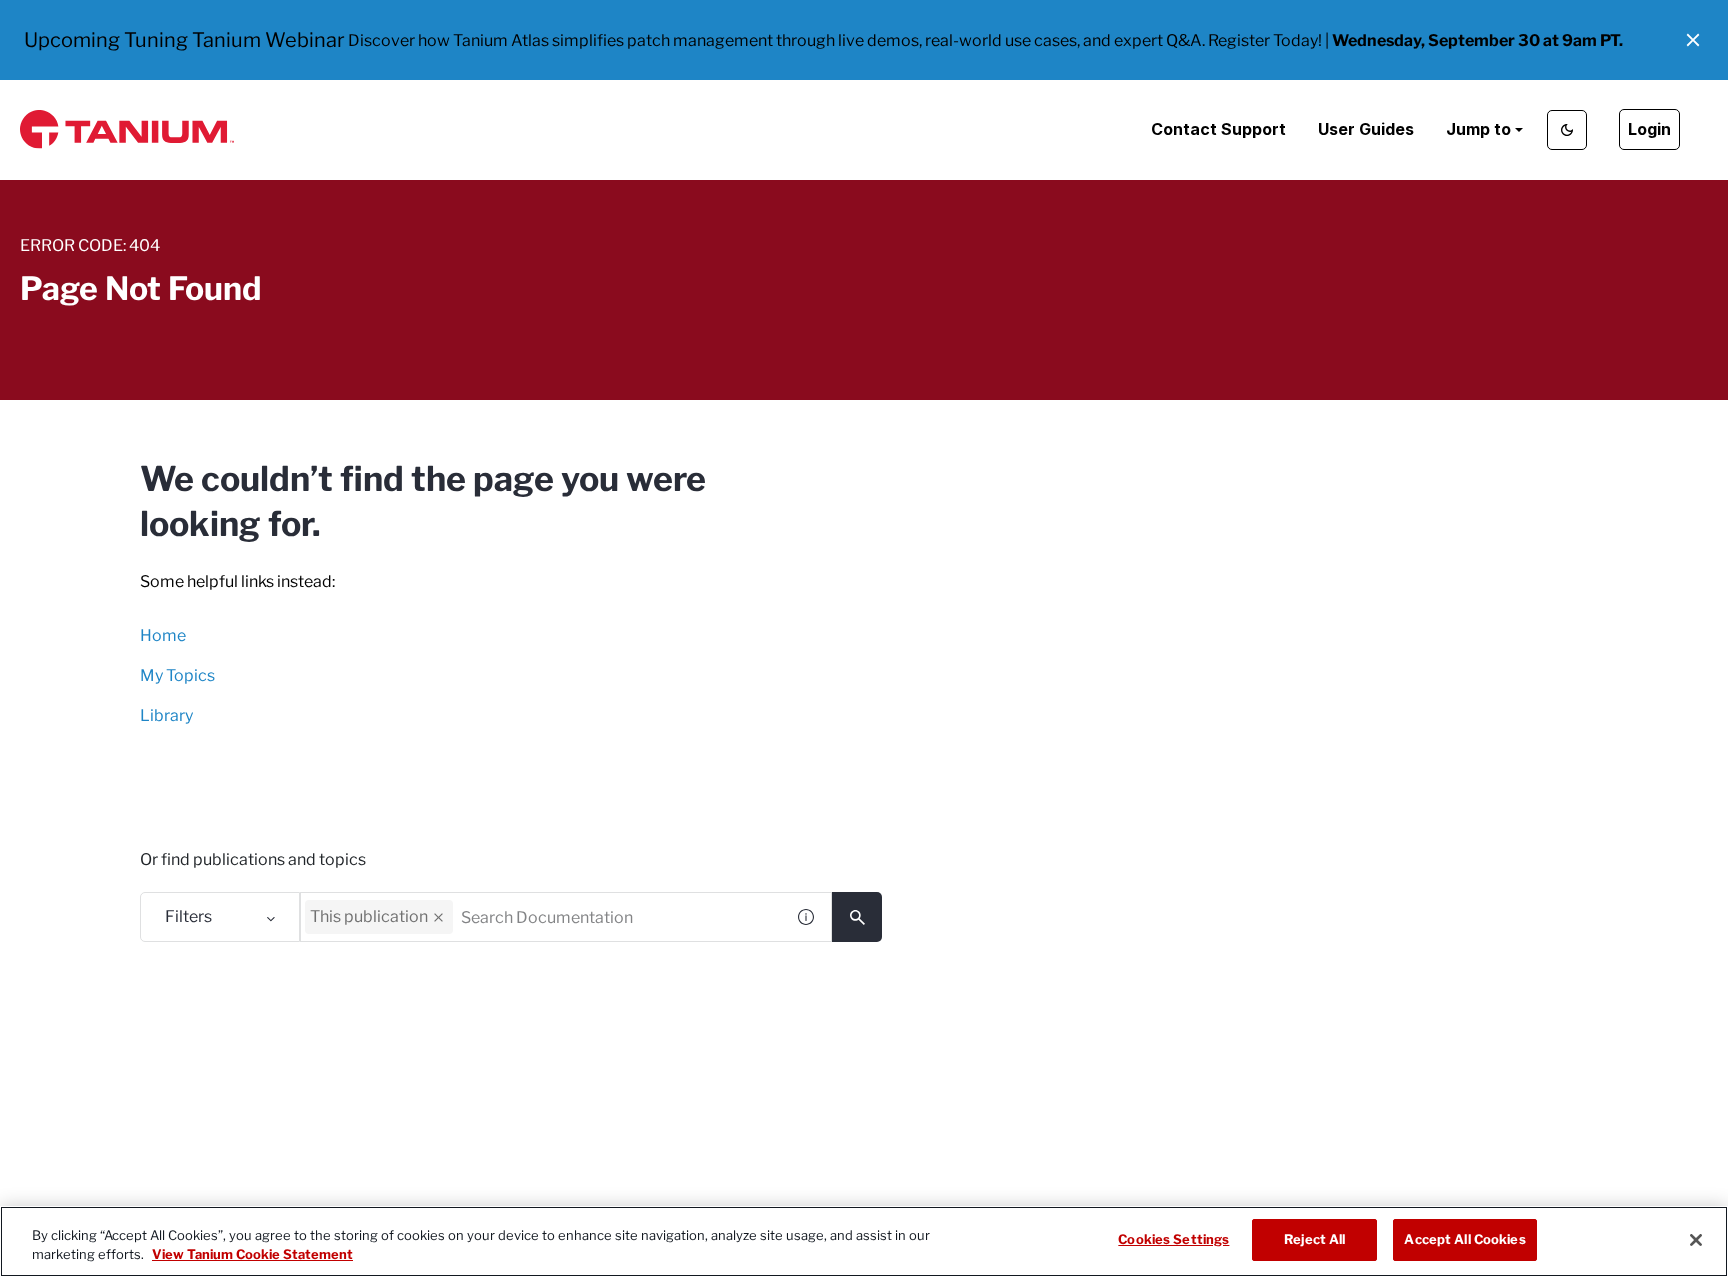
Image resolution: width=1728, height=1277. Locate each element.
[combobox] (541, 917)
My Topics (177, 675)
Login (1649, 129)
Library (166, 715)
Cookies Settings (1173, 1239)
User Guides (1366, 129)
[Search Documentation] (857, 917)
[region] (864, 1241)
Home (163, 635)
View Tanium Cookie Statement (252, 1255)
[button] (1693, 40)
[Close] (1696, 1240)
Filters (188, 916)
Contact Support (1218, 129)
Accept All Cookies (1464, 1239)
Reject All (1314, 1239)
